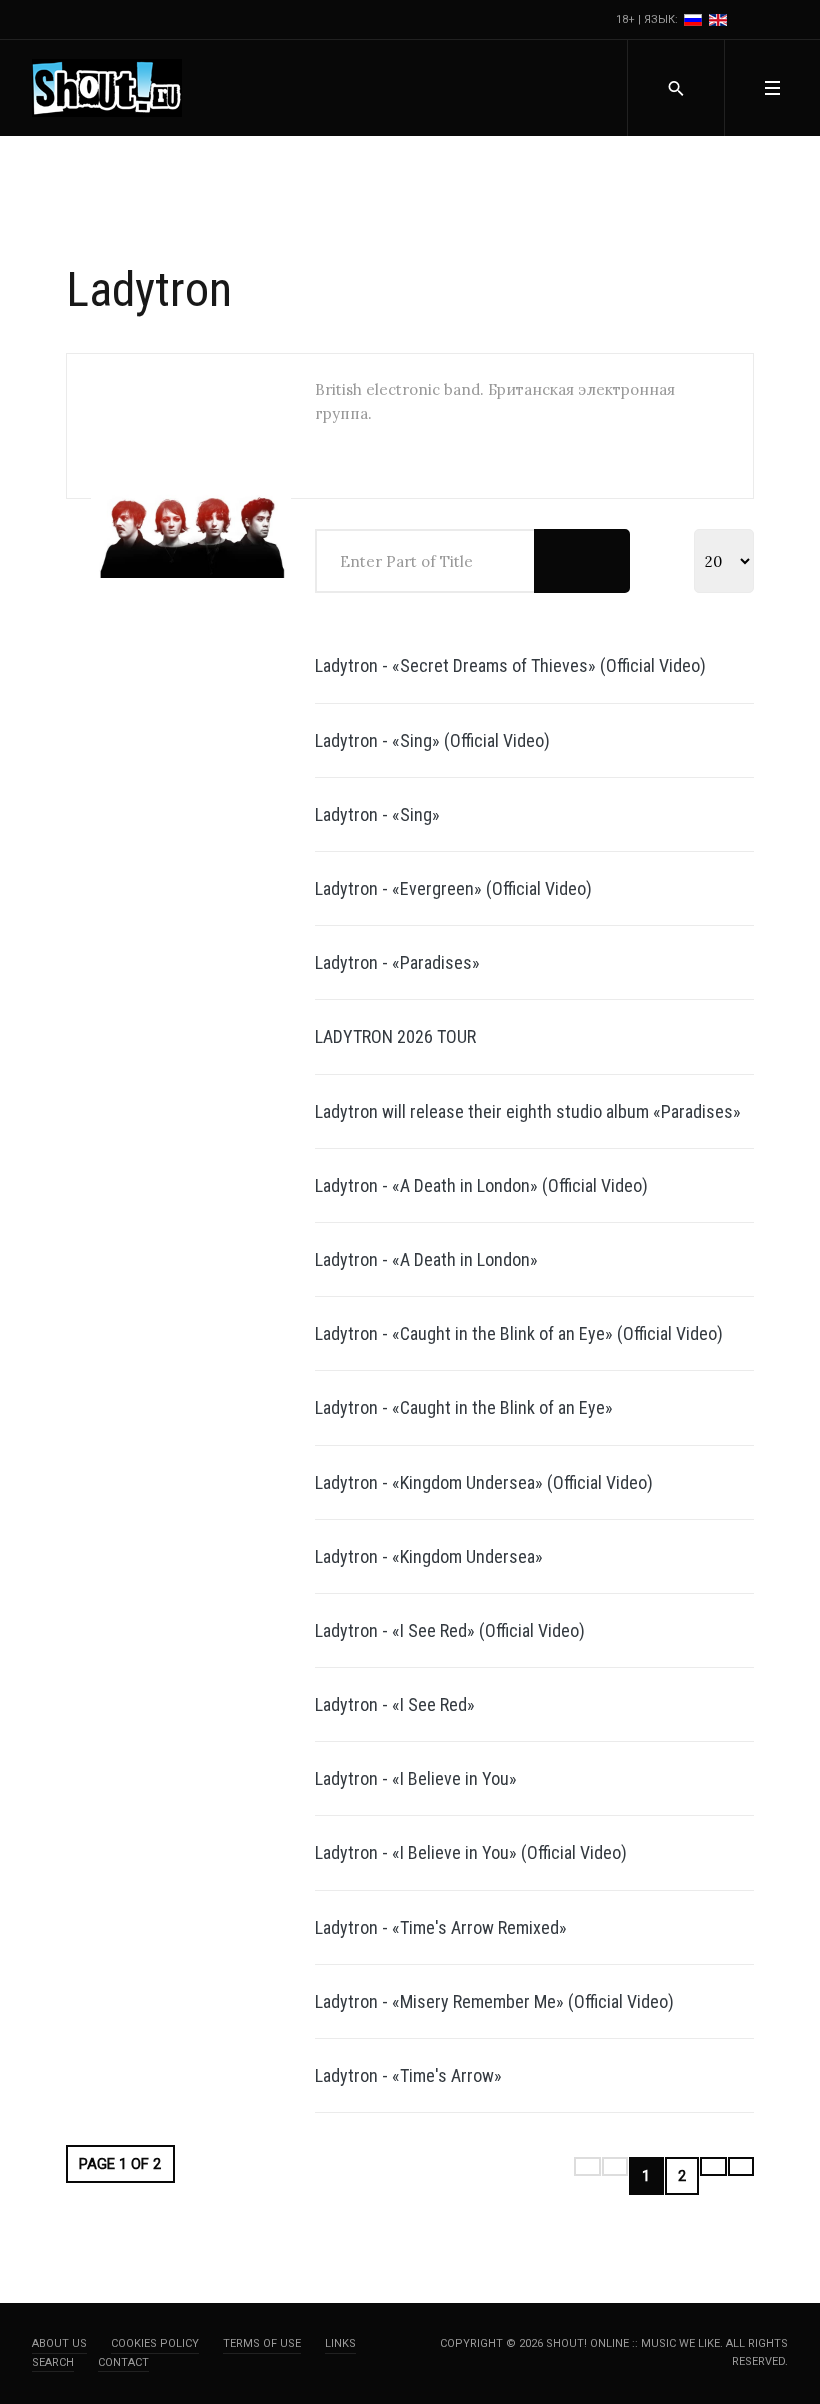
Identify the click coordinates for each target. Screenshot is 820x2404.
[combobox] (675, 88)
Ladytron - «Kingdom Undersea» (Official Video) (484, 1482)
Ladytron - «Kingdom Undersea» (429, 1556)
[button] (772, 88)
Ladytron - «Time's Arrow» (408, 2075)
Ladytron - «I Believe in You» (416, 1778)
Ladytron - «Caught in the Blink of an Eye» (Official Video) (519, 1333)
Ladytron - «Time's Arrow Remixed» (441, 1927)
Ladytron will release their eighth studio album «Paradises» (528, 1111)
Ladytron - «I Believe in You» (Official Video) (471, 1852)
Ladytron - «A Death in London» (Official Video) (481, 1185)
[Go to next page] (713, 2166)
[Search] (558, 561)
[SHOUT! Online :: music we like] (107, 88)
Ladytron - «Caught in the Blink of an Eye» (464, 1407)
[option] (694, 19)
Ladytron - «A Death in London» (426, 1259)
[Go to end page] (741, 2166)
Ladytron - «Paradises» (397, 962)
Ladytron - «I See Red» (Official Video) (450, 1630)
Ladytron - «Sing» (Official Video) (432, 740)
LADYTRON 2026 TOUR (395, 1036)
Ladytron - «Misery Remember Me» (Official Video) (494, 2001)
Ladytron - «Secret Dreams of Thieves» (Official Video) (510, 665)
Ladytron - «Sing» (377, 814)
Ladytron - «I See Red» (395, 1704)
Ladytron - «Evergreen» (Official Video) (453, 888)
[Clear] (605, 561)
